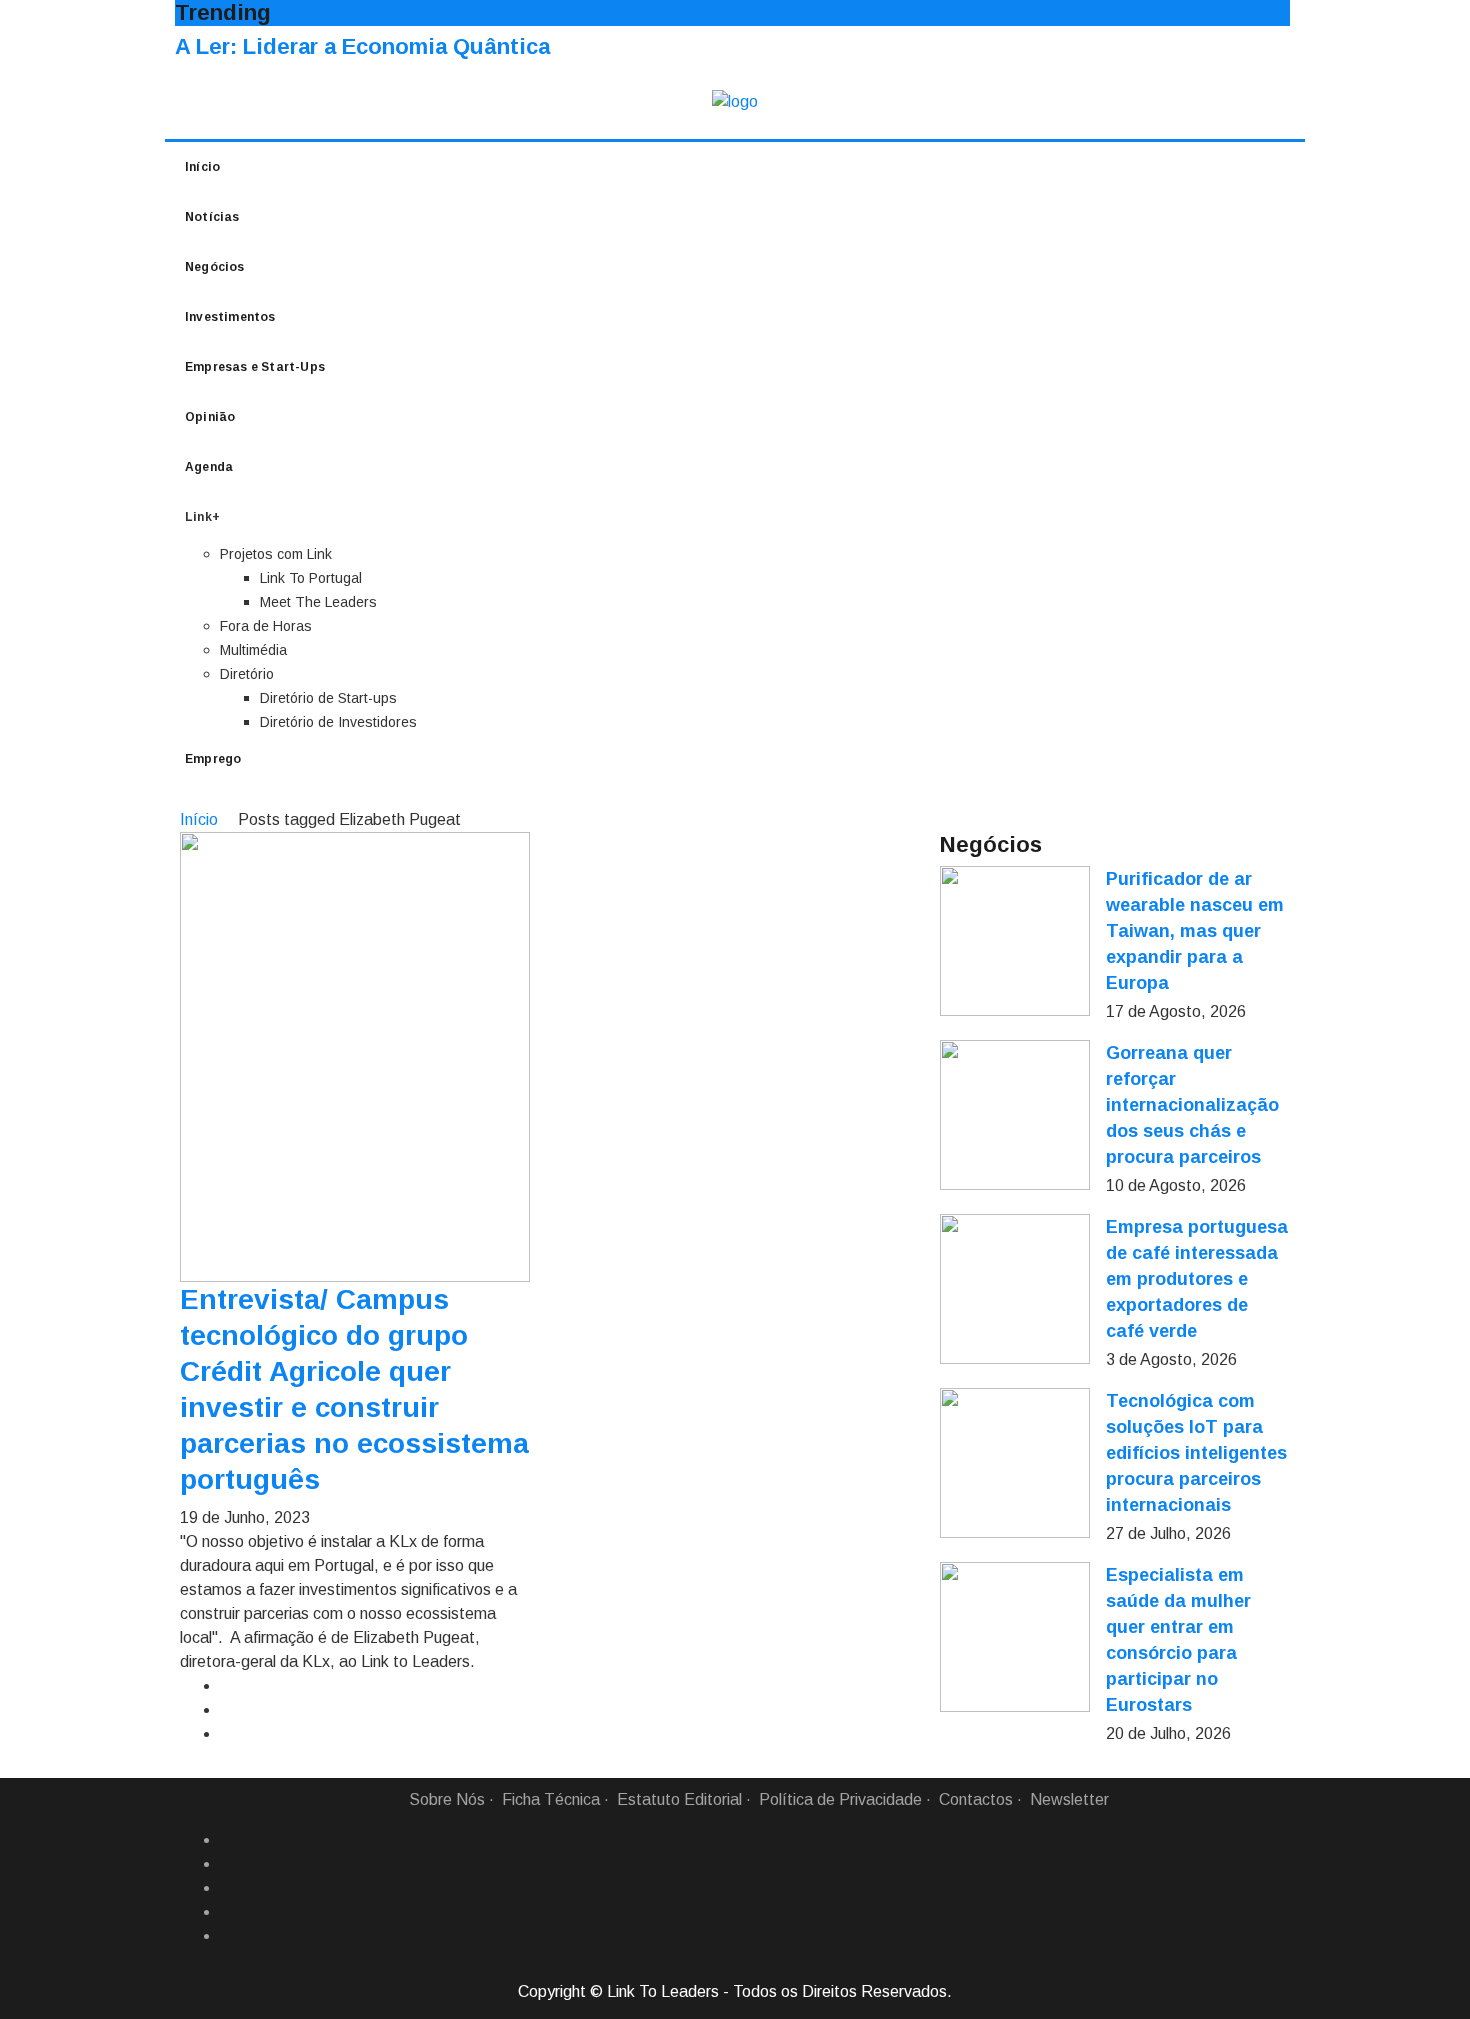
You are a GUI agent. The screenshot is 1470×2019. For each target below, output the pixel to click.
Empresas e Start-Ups (255, 367)
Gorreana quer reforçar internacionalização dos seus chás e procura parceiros (1192, 1105)
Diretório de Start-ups (328, 698)
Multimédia (253, 650)
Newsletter (1069, 1799)
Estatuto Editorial (679, 1799)
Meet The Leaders (318, 602)
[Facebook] (228, 1840)
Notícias (212, 217)
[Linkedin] (228, 1864)
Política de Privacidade (840, 1799)
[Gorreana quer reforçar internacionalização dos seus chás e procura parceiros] (1015, 1115)
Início (202, 167)
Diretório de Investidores (338, 722)
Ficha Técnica (551, 1799)
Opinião (210, 417)
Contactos (976, 1799)
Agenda (209, 467)
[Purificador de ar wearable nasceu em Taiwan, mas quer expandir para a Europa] (1015, 941)
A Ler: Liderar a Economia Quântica (362, 46)
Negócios (215, 267)
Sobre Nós (447, 1799)
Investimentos (230, 317)
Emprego (213, 759)
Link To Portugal (311, 578)
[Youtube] (228, 1936)
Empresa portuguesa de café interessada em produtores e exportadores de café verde (1197, 1279)
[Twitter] (228, 1888)
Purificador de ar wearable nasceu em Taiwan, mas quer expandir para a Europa (1195, 931)
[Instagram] (228, 1912)
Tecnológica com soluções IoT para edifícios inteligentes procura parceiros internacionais (1196, 1453)
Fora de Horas (266, 626)
